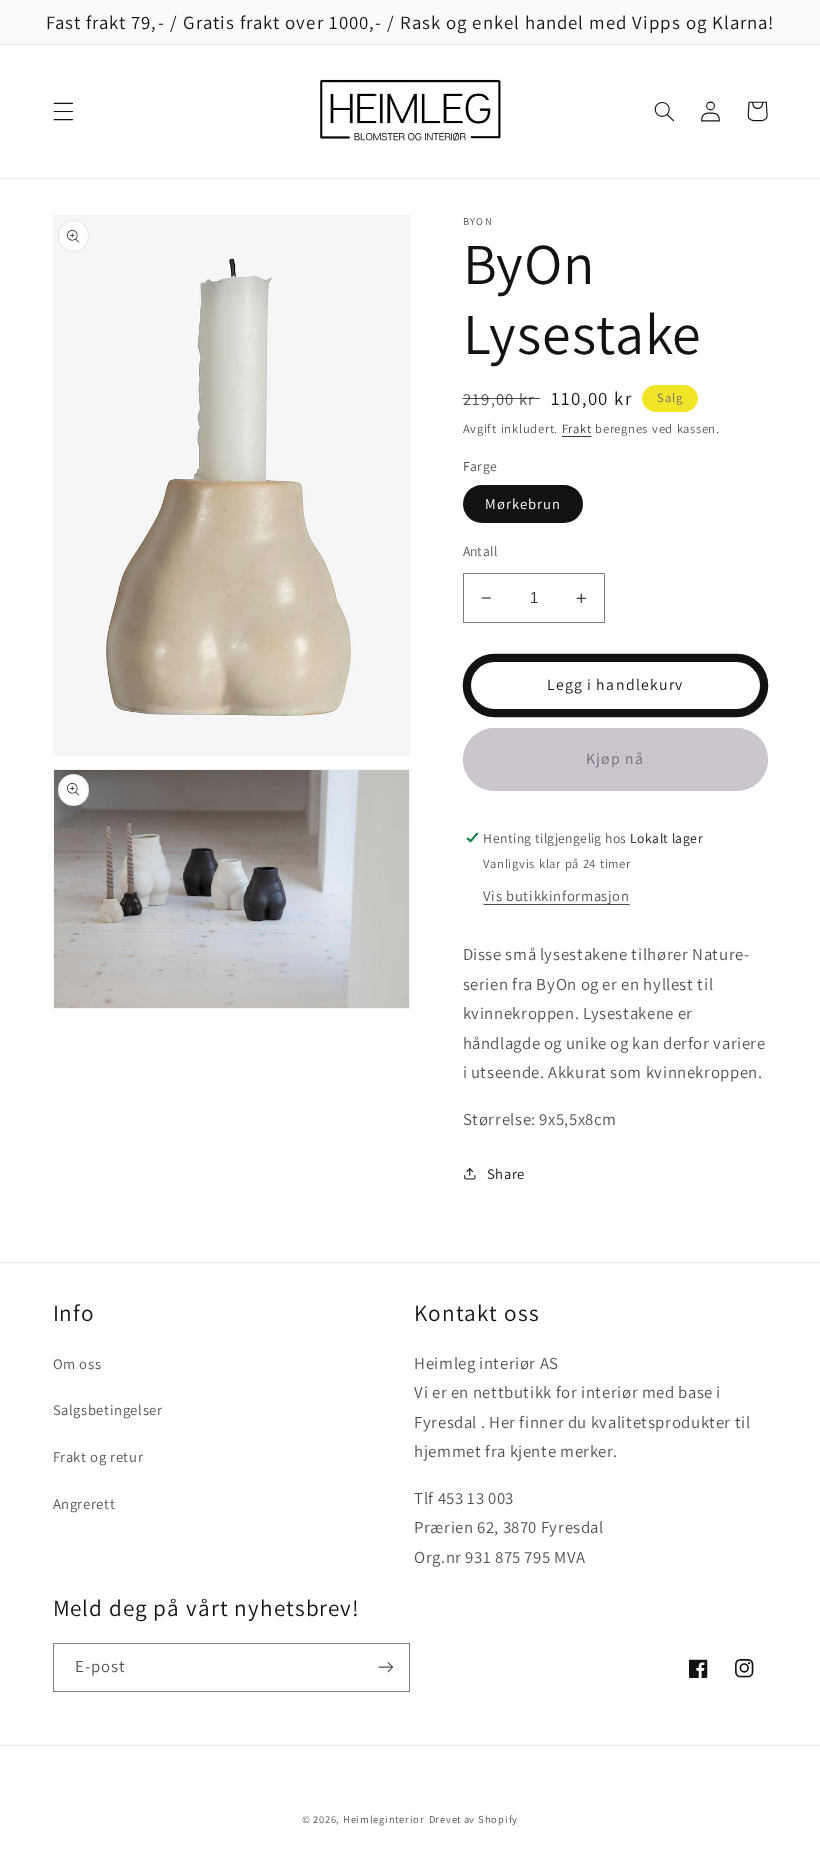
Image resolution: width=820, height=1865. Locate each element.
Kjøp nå (615, 758)
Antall (480, 551)
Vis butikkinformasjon (556, 895)
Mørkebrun (523, 503)
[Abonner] (386, 1667)
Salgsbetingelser (108, 1409)
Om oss (77, 1363)
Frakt (577, 428)
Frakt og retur (98, 1456)
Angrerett (84, 1503)
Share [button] (506, 1173)
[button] (63, 111)
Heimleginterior (384, 1819)
